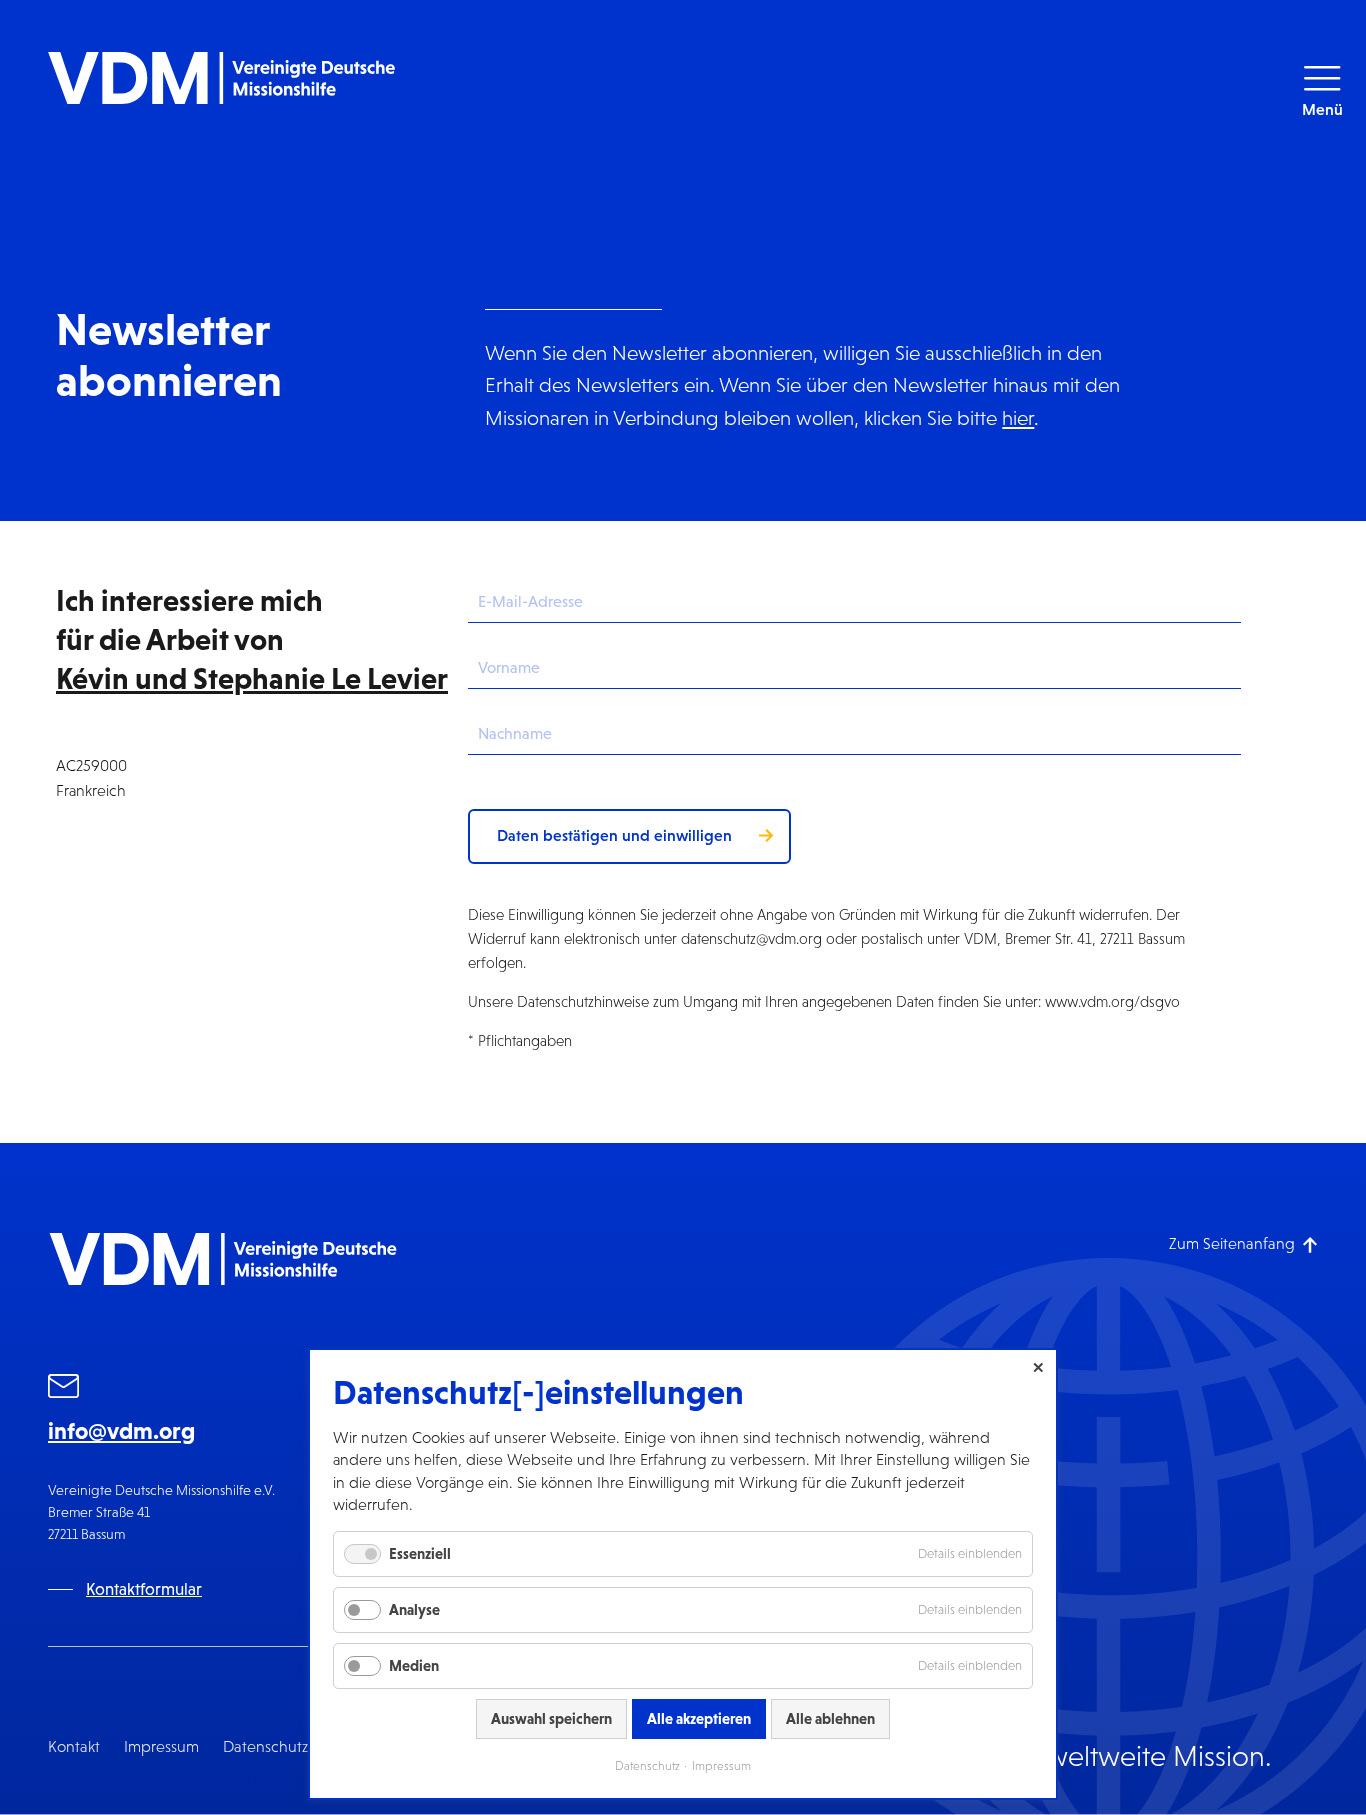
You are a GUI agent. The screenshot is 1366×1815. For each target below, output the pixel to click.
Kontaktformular (144, 1589)
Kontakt (74, 1746)
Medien (414, 1665)
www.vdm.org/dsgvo (1112, 1001)
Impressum (161, 1746)
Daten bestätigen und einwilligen (614, 835)
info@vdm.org (121, 1431)
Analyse (414, 1609)
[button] (1322, 90)
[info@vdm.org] (64, 1390)
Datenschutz (265, 1746)
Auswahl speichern (551, 1718)
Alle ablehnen (830, 1718)
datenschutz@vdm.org (751, 938)
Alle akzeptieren (699, 1718)
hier (1018, 417)
